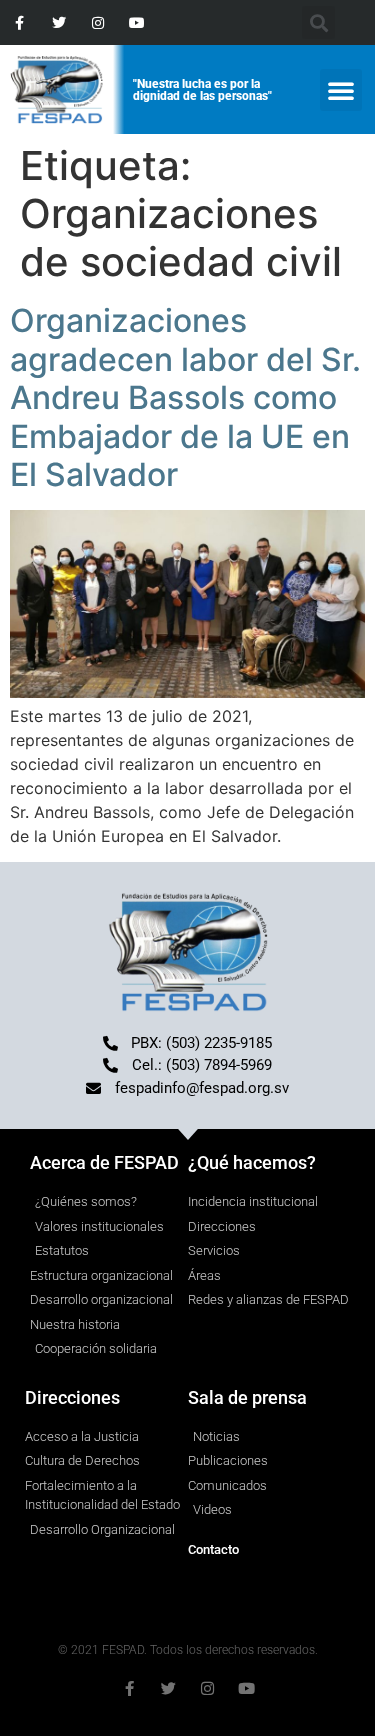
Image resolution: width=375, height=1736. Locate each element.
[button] (341, 90)
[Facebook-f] (19, 22)
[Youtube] (137, 22)
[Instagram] (97, 22)
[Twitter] (58, 22)
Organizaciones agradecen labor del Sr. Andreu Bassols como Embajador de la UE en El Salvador (185, 397)
